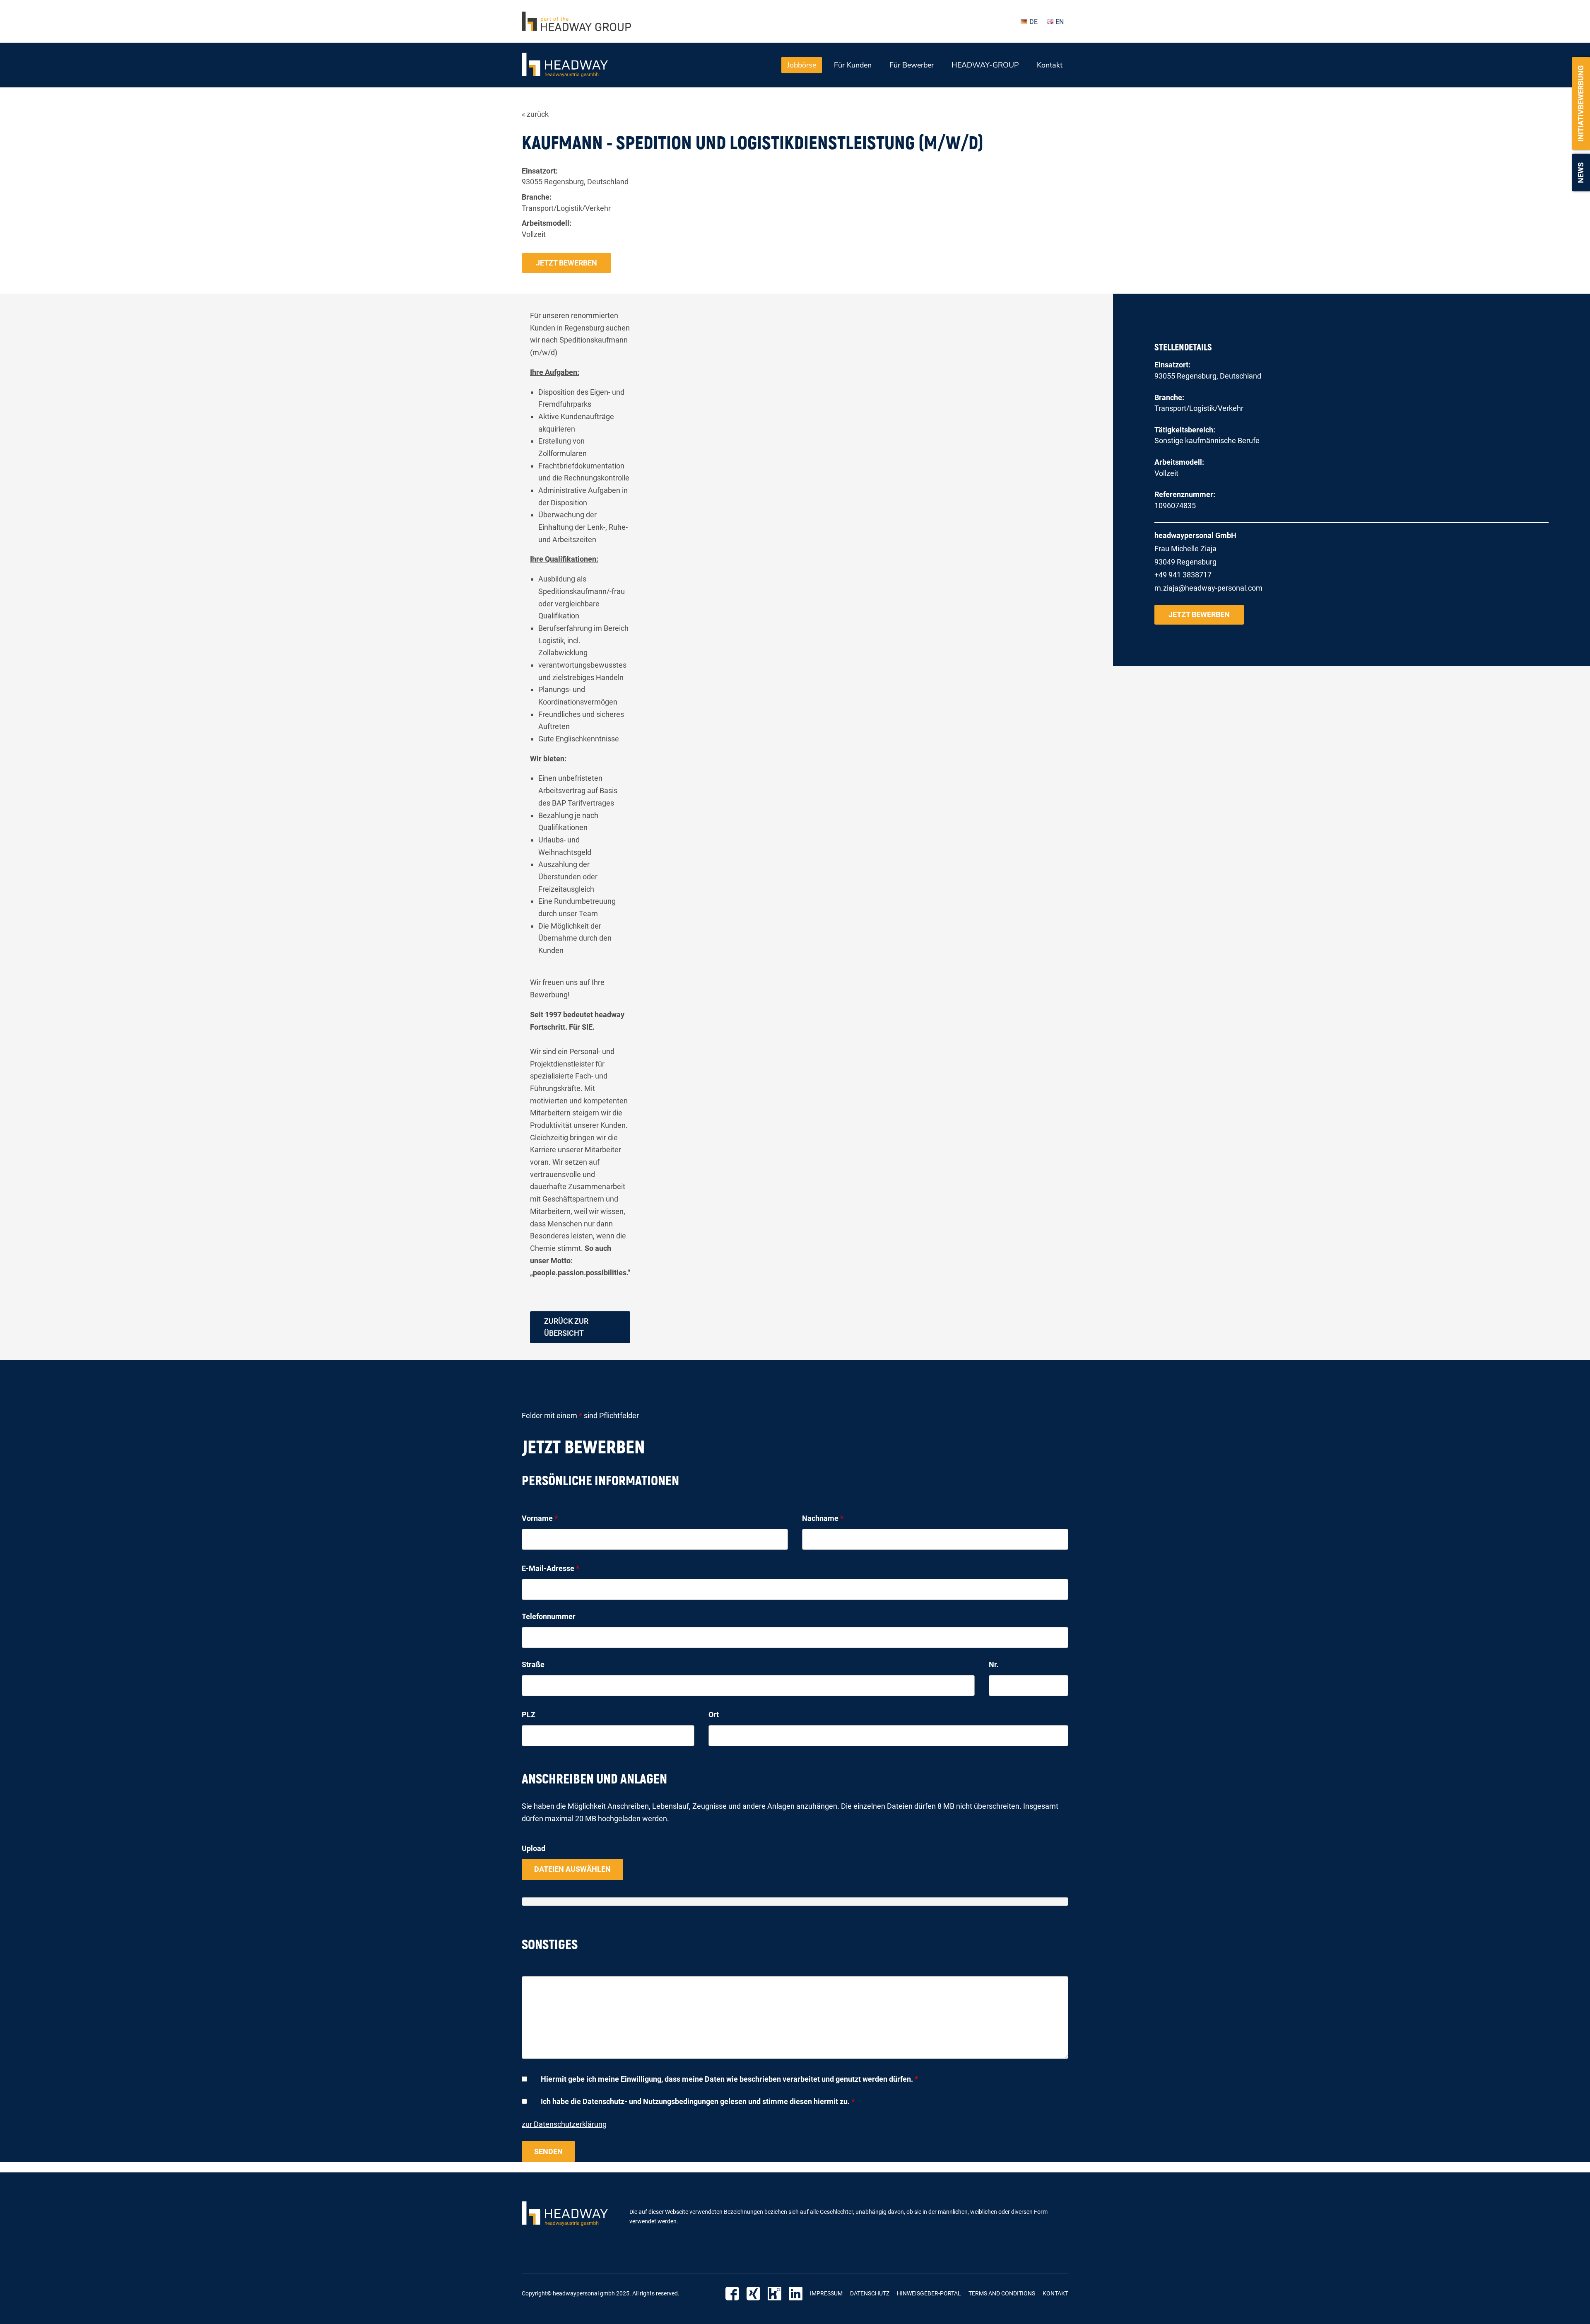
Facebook (732, 2294)
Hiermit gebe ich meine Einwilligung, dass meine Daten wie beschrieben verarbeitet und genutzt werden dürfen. (729, 2079)
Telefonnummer (549, 1616)
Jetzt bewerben (566, 263)
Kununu (775, 2294)
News (1581, 173)
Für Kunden (853, 65)
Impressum (826, 2293)
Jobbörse (802, 65)
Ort (714, 1715)
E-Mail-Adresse (550, 1568)
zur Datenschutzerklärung (564, 2124)
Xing (753, 2294)
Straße (533, 1664)
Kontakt (1050, 65)
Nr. (994, 1664)
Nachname (823, 1518)
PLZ (529, 1715)
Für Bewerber (912, 65)
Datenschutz (870, 2293)
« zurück (535, 114)
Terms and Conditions (1002, 2293)
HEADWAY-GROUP (985, 65)
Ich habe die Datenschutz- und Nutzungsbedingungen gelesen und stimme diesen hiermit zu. (698, 2101)
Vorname (540, 1518)
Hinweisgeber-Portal (929, 2293)
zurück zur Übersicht (566, 1327)
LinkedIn (796, 2294)
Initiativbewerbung (1581, 104)
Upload (534, 1848)
